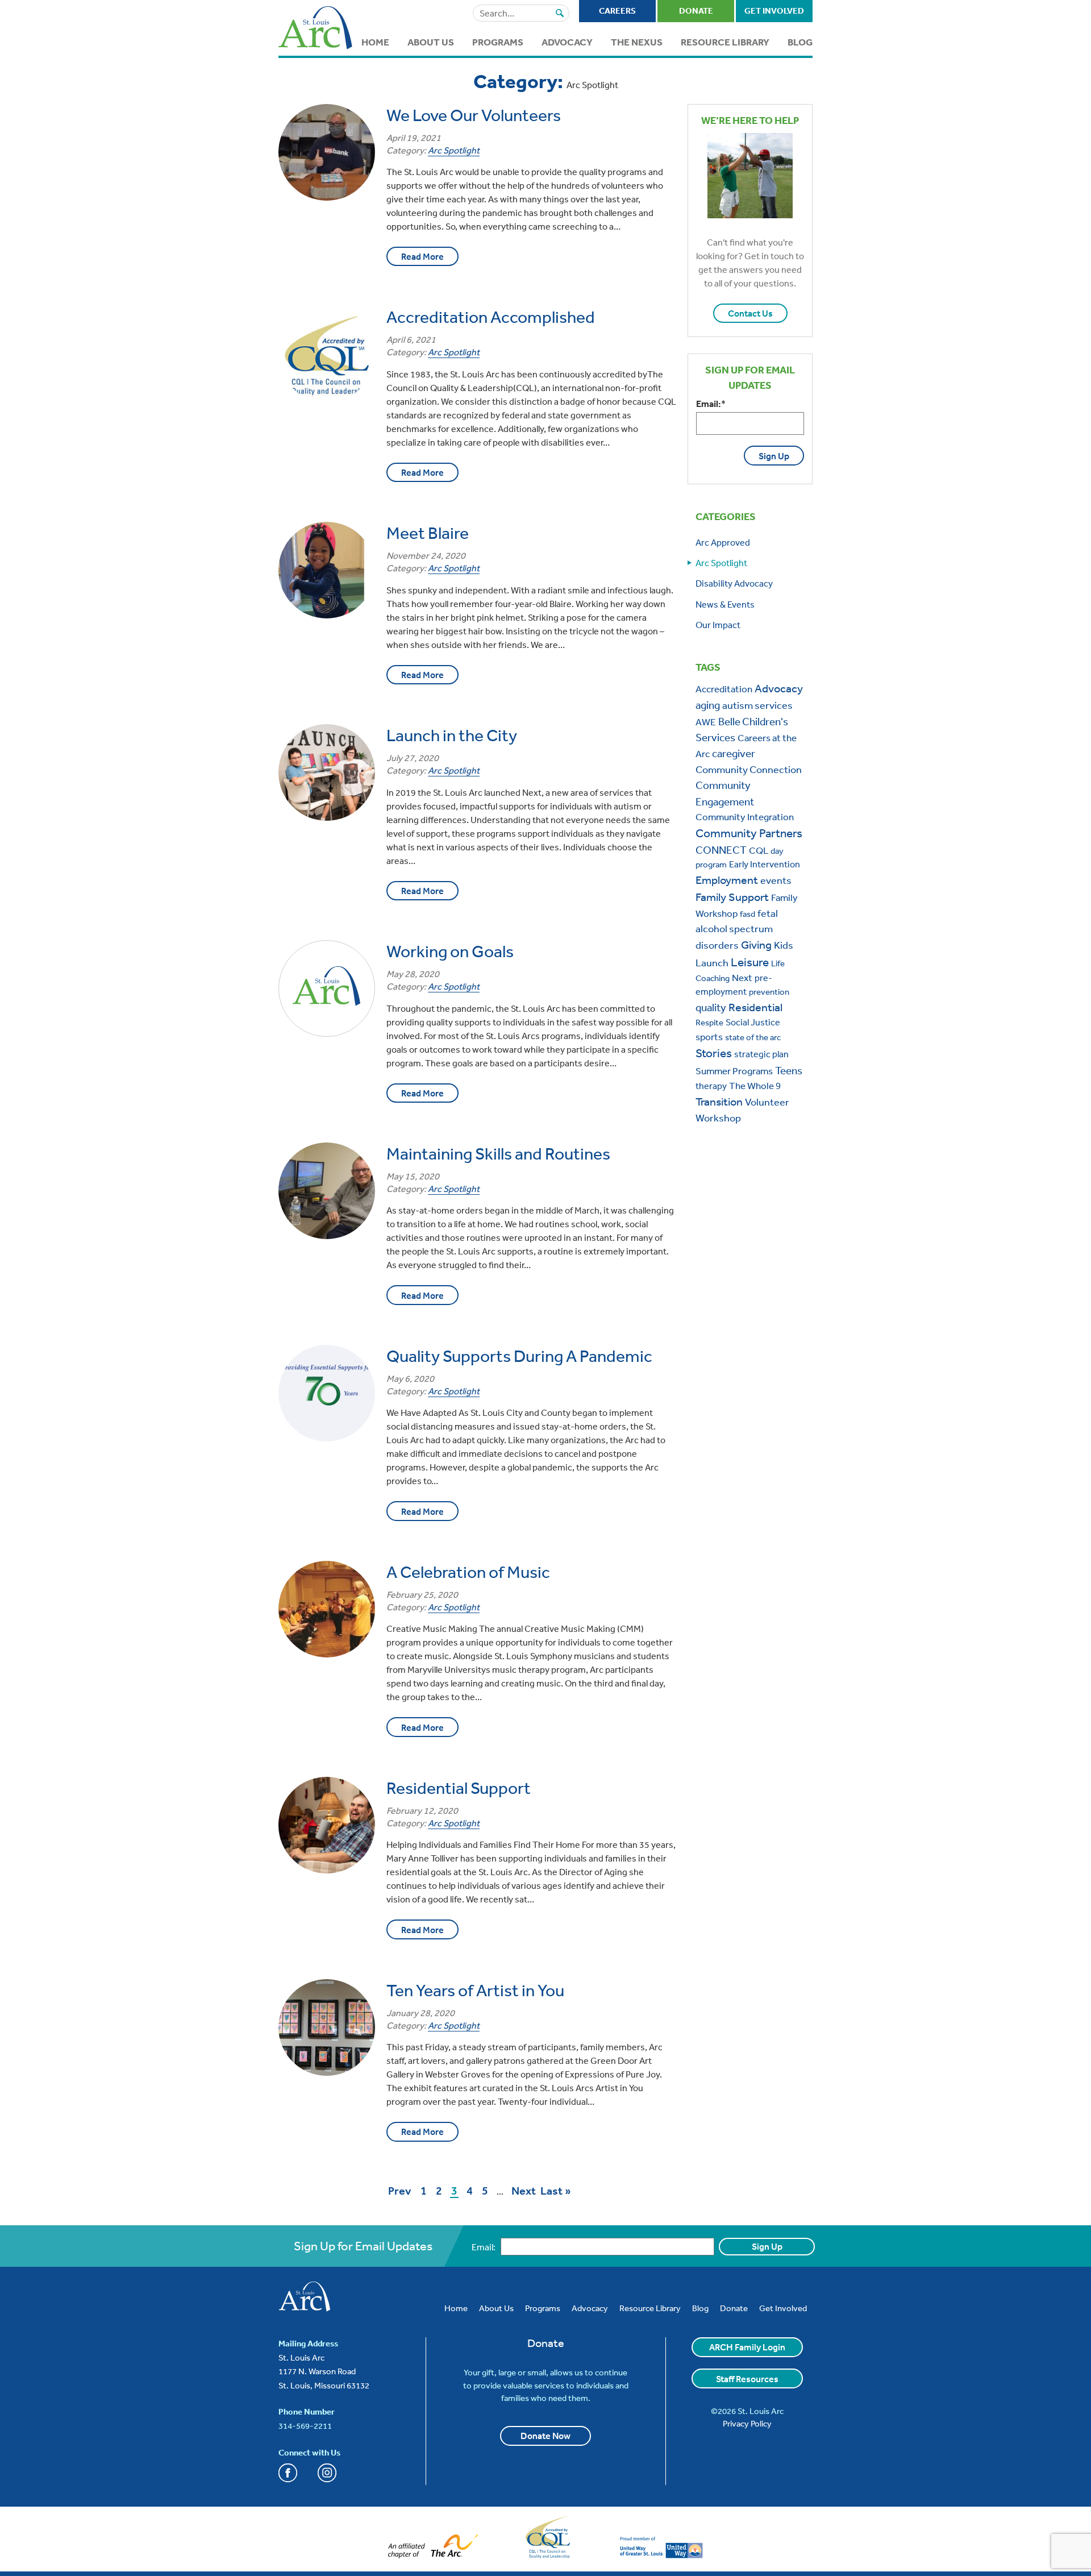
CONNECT (721, 850)
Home (375, 42)
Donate (696, 11)
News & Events (725, 604)
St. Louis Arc (315, 29)
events (776, 880)
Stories (714, 1053)
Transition (719, 1101)
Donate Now (545, 2436)
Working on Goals (450, 951)
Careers (617, 11)
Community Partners (749, 833)
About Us (431, 42)
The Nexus (637, 42)
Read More (422, 256)
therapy (711, 1086)
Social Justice (753, 1022)
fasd (748, 914)
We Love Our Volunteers (474, 115)
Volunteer (767, 1102)
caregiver (734, 753)
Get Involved (774, 11)
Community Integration (745, 817)
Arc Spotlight (454, 150)
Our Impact (718, 625)
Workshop (718, 1117)
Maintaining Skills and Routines (498, 1153)
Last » (556, 2191)
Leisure (750, 962)
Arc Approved (723, 542)
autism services (757, 705)
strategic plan (761, 1054)
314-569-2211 (305, 2426)
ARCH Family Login (747, 2347)
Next (524, 2192)
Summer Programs (734, 1071)
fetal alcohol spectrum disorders (737, 929)
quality (711, 1007)
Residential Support (459, 1788)
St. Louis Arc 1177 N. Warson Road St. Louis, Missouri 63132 (324, 2371)
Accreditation (724, 689)
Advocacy (567, 42)
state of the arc (753, 1037)
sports (709, 1036)
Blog (800, 42)
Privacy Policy (747, 2423)
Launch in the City (452, 735)
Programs (498, 42)
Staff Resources (747, 2379)
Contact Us (750, 313)
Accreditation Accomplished (491, 317)
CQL (759, 850)
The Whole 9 (755, 1085)
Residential (755, 1007)
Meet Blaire (428, 533)
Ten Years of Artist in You (475, 1990)
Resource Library (725, 42)
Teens (789, 1070)
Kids (784, 945)
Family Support (732, 897)
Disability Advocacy (734, 583)
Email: (711, 404)
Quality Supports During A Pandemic (519, 1356)
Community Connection (749, 769)
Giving (756, 944)
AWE (706, 722)
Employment (727, 880)
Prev (400, 2192)
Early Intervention (765, 864)
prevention (769, 992)
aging (708, 705)
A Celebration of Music (468, 1572)
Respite (709, 1022)
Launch (712, 962)
